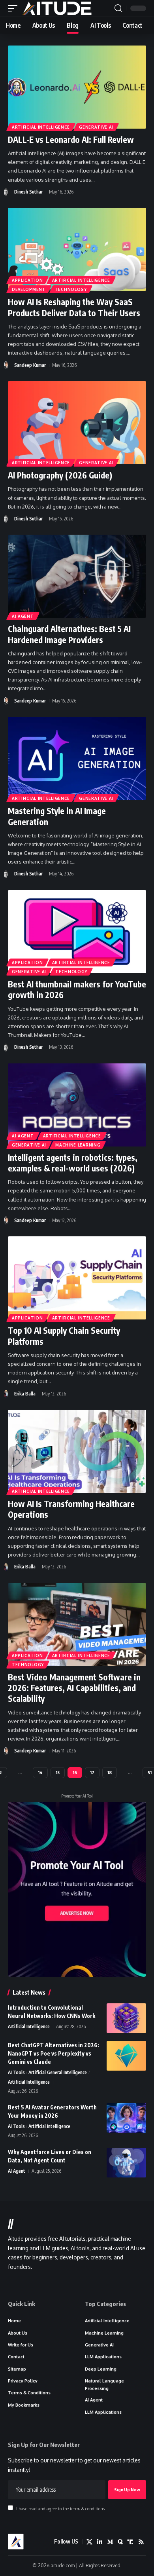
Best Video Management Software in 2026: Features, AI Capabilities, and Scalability (74, 1688)
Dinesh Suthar (28, 192)
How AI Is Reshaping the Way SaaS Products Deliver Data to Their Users (74, 307)
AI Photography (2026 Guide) (60, 475)
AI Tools (16, 2072)
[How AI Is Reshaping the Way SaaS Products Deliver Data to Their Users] (77, 249)
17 (92, 1772)
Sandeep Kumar (30, 365)
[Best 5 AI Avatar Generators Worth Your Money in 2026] (126, 2118)
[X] (89, 2542)
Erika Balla (25, 1394)
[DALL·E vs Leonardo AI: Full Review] (77, 87)
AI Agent (23, 616)
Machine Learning (78, 1145)
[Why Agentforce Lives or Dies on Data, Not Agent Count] (126, 2163)
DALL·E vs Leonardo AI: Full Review (71, 140)
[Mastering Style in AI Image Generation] (77, 758)
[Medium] (110, 2542)
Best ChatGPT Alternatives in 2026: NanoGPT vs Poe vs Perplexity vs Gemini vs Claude (54, 2053)
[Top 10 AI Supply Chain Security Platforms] (77, 1278)
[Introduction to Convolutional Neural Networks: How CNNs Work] (126, 2018)
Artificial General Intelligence (58, 2072)
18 (110, 1772)
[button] (15, 8)
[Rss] (141, 2542)
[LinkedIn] (100, 2542)
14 (40, 1772)
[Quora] (120, 2542)
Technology (71, 289)
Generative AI (96, 127)
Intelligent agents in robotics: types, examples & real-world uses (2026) (73, 1163)
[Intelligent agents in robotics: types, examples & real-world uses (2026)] (77, 1105)
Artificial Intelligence (41, 127)
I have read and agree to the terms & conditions (60, 2509)
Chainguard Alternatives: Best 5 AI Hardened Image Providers (69, 634)
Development (29, 289)
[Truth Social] (131, 2542)
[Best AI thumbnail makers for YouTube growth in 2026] (77, 932)
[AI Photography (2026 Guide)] (77, 423)
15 (58, 1772)
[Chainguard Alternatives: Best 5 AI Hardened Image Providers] (77, 576)
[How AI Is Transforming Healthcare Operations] (77, 1451)
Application (27, 280)
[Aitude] (57, 8)
